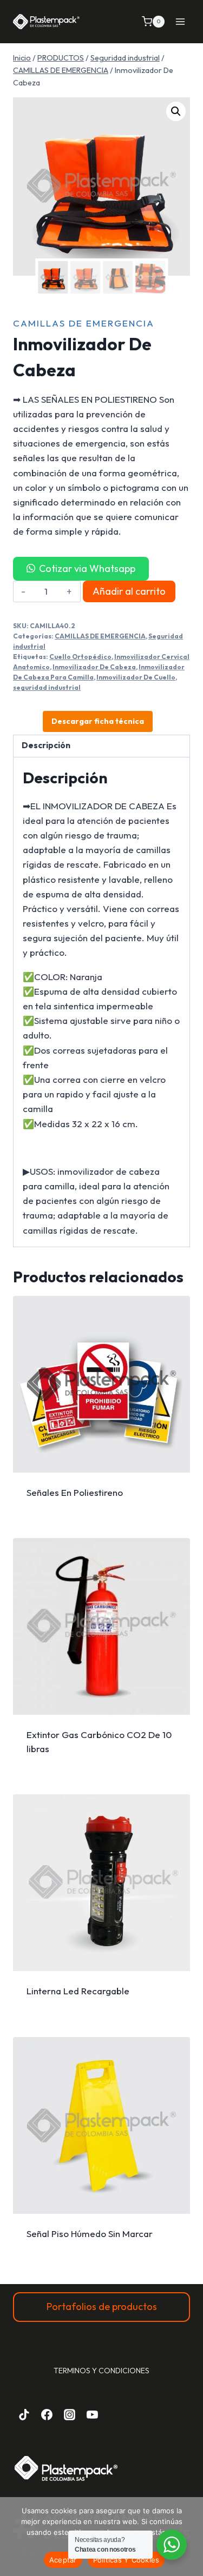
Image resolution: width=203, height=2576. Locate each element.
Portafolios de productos (102, 2307)
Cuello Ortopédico (80, 657)
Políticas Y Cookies (126, 2560)
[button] (176, 111)
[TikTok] (24, 2414)
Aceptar (63, 2560)
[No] (189, 2537)
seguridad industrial (47, 687)
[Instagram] (70, 2414)
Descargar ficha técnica (98, 721)
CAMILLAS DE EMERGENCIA (84, 323)
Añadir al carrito (129, 591)
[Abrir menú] (180, 21)
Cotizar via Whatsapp (87, 568)
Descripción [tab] (46, 745)
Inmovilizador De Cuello (136, 677)
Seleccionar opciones (101, 1498)
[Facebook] (47, 2414)
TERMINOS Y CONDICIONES (101, 2371)
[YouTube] (92, 2414)
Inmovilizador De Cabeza (94, 667)
